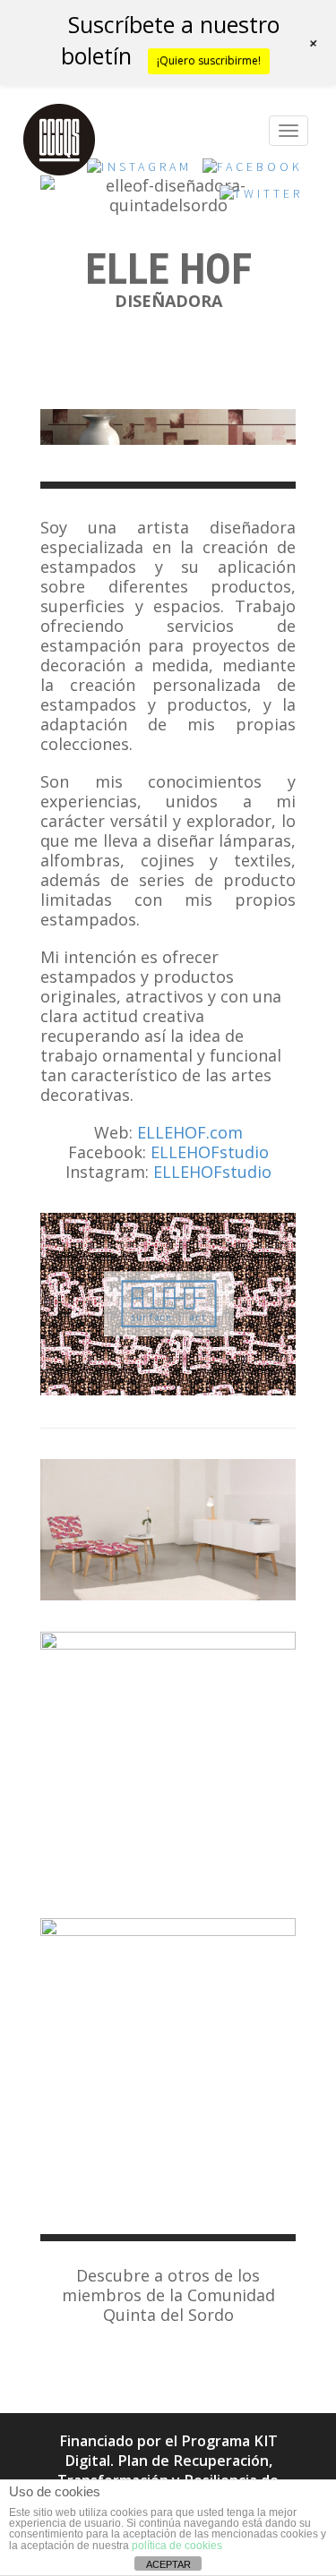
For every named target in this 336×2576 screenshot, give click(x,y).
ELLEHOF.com (190, 1132)
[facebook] (253, 172)
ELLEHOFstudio (210, 1152)
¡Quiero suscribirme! (209, 60)
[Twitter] (261, 199)
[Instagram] (139, 172)
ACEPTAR (168, 2564)
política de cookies (177, 2546)
